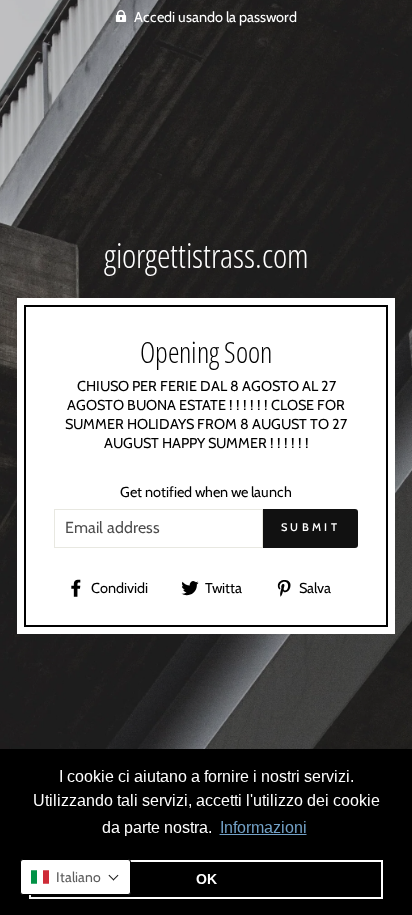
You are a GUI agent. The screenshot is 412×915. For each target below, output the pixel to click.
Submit (310, 527)
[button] (75, 877)
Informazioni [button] (263, 827)
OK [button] (206, 879)
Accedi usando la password (215, 17)
